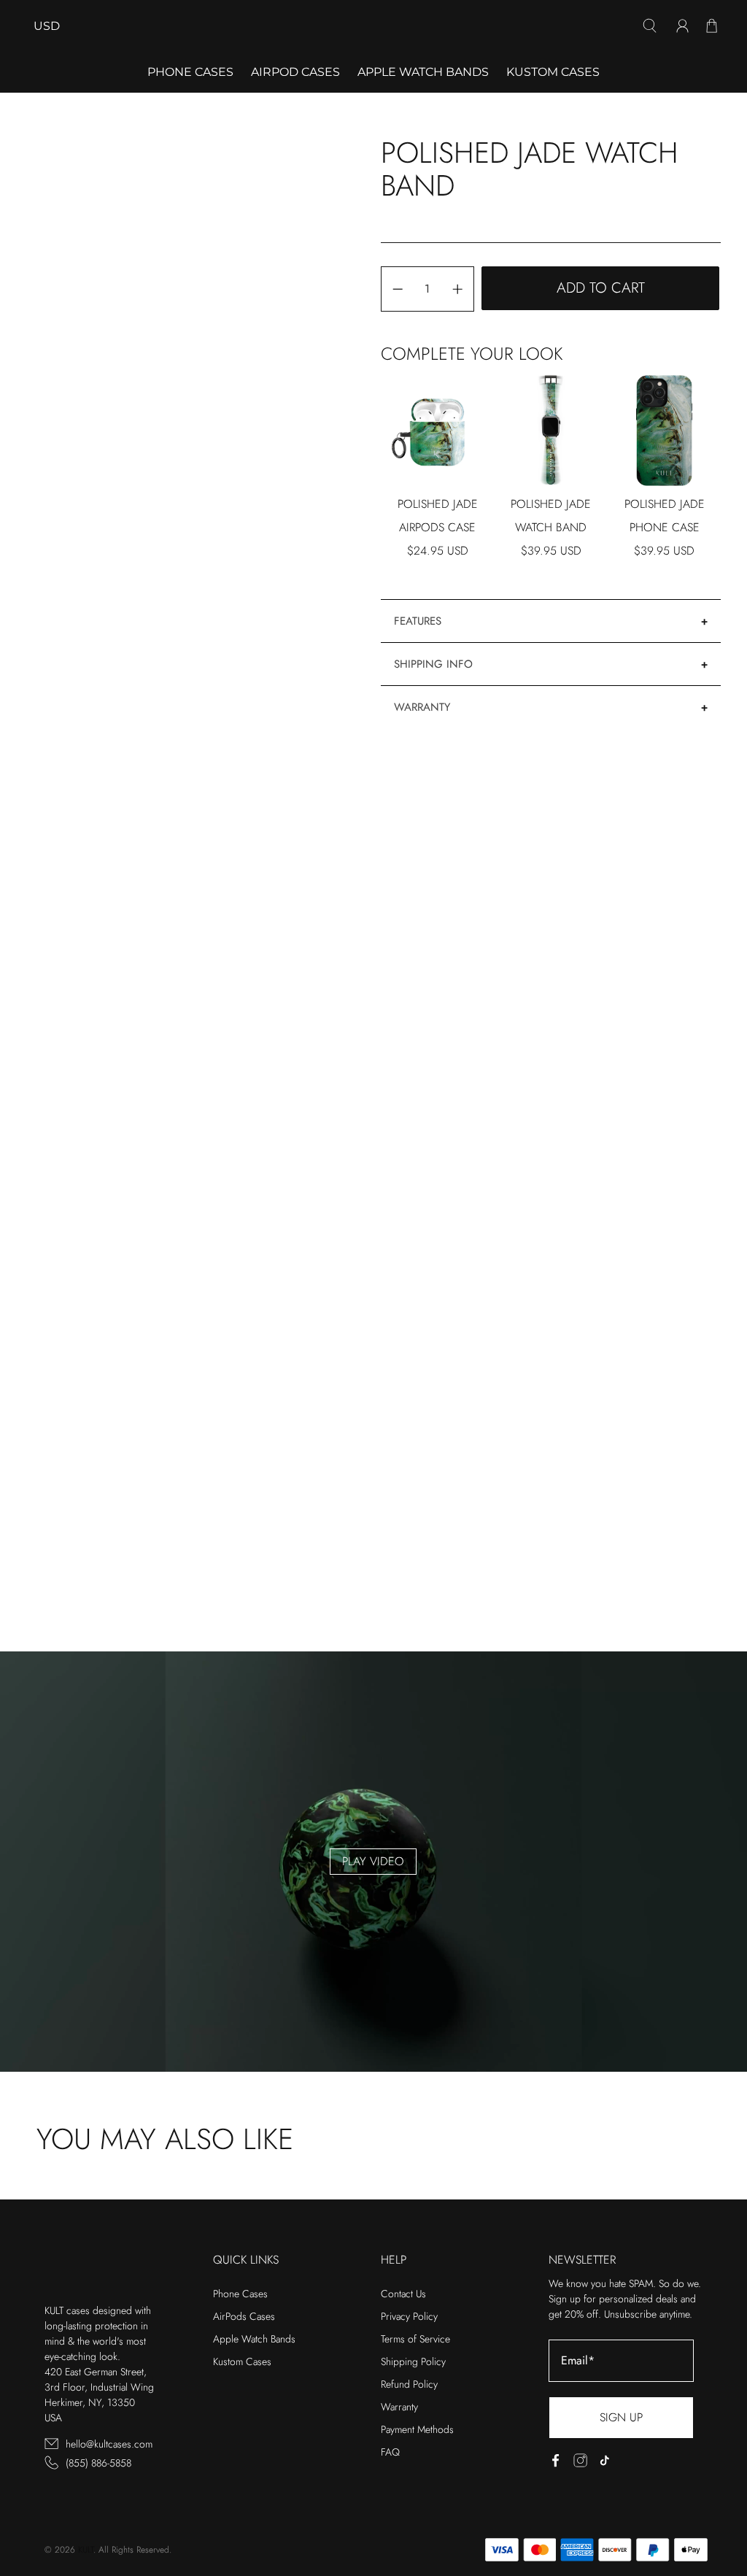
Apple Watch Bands (423, 72)
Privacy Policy (409, 2316)
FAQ (390, 2452)
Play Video (373, 1861)
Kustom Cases (553, 72)
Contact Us (403, 2294)
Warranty (422, 707)
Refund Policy (409, 2384)
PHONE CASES (190, 72)
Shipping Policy (413, 2361)
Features (418, 621)
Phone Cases (240, 2294)
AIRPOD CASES (295, 72)
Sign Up (621, 2417)
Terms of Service (415, 2339)
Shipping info (433, 664)
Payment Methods (417, 2429)
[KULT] (373, 26)
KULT (86, 2550)
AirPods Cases (244, 2316)
